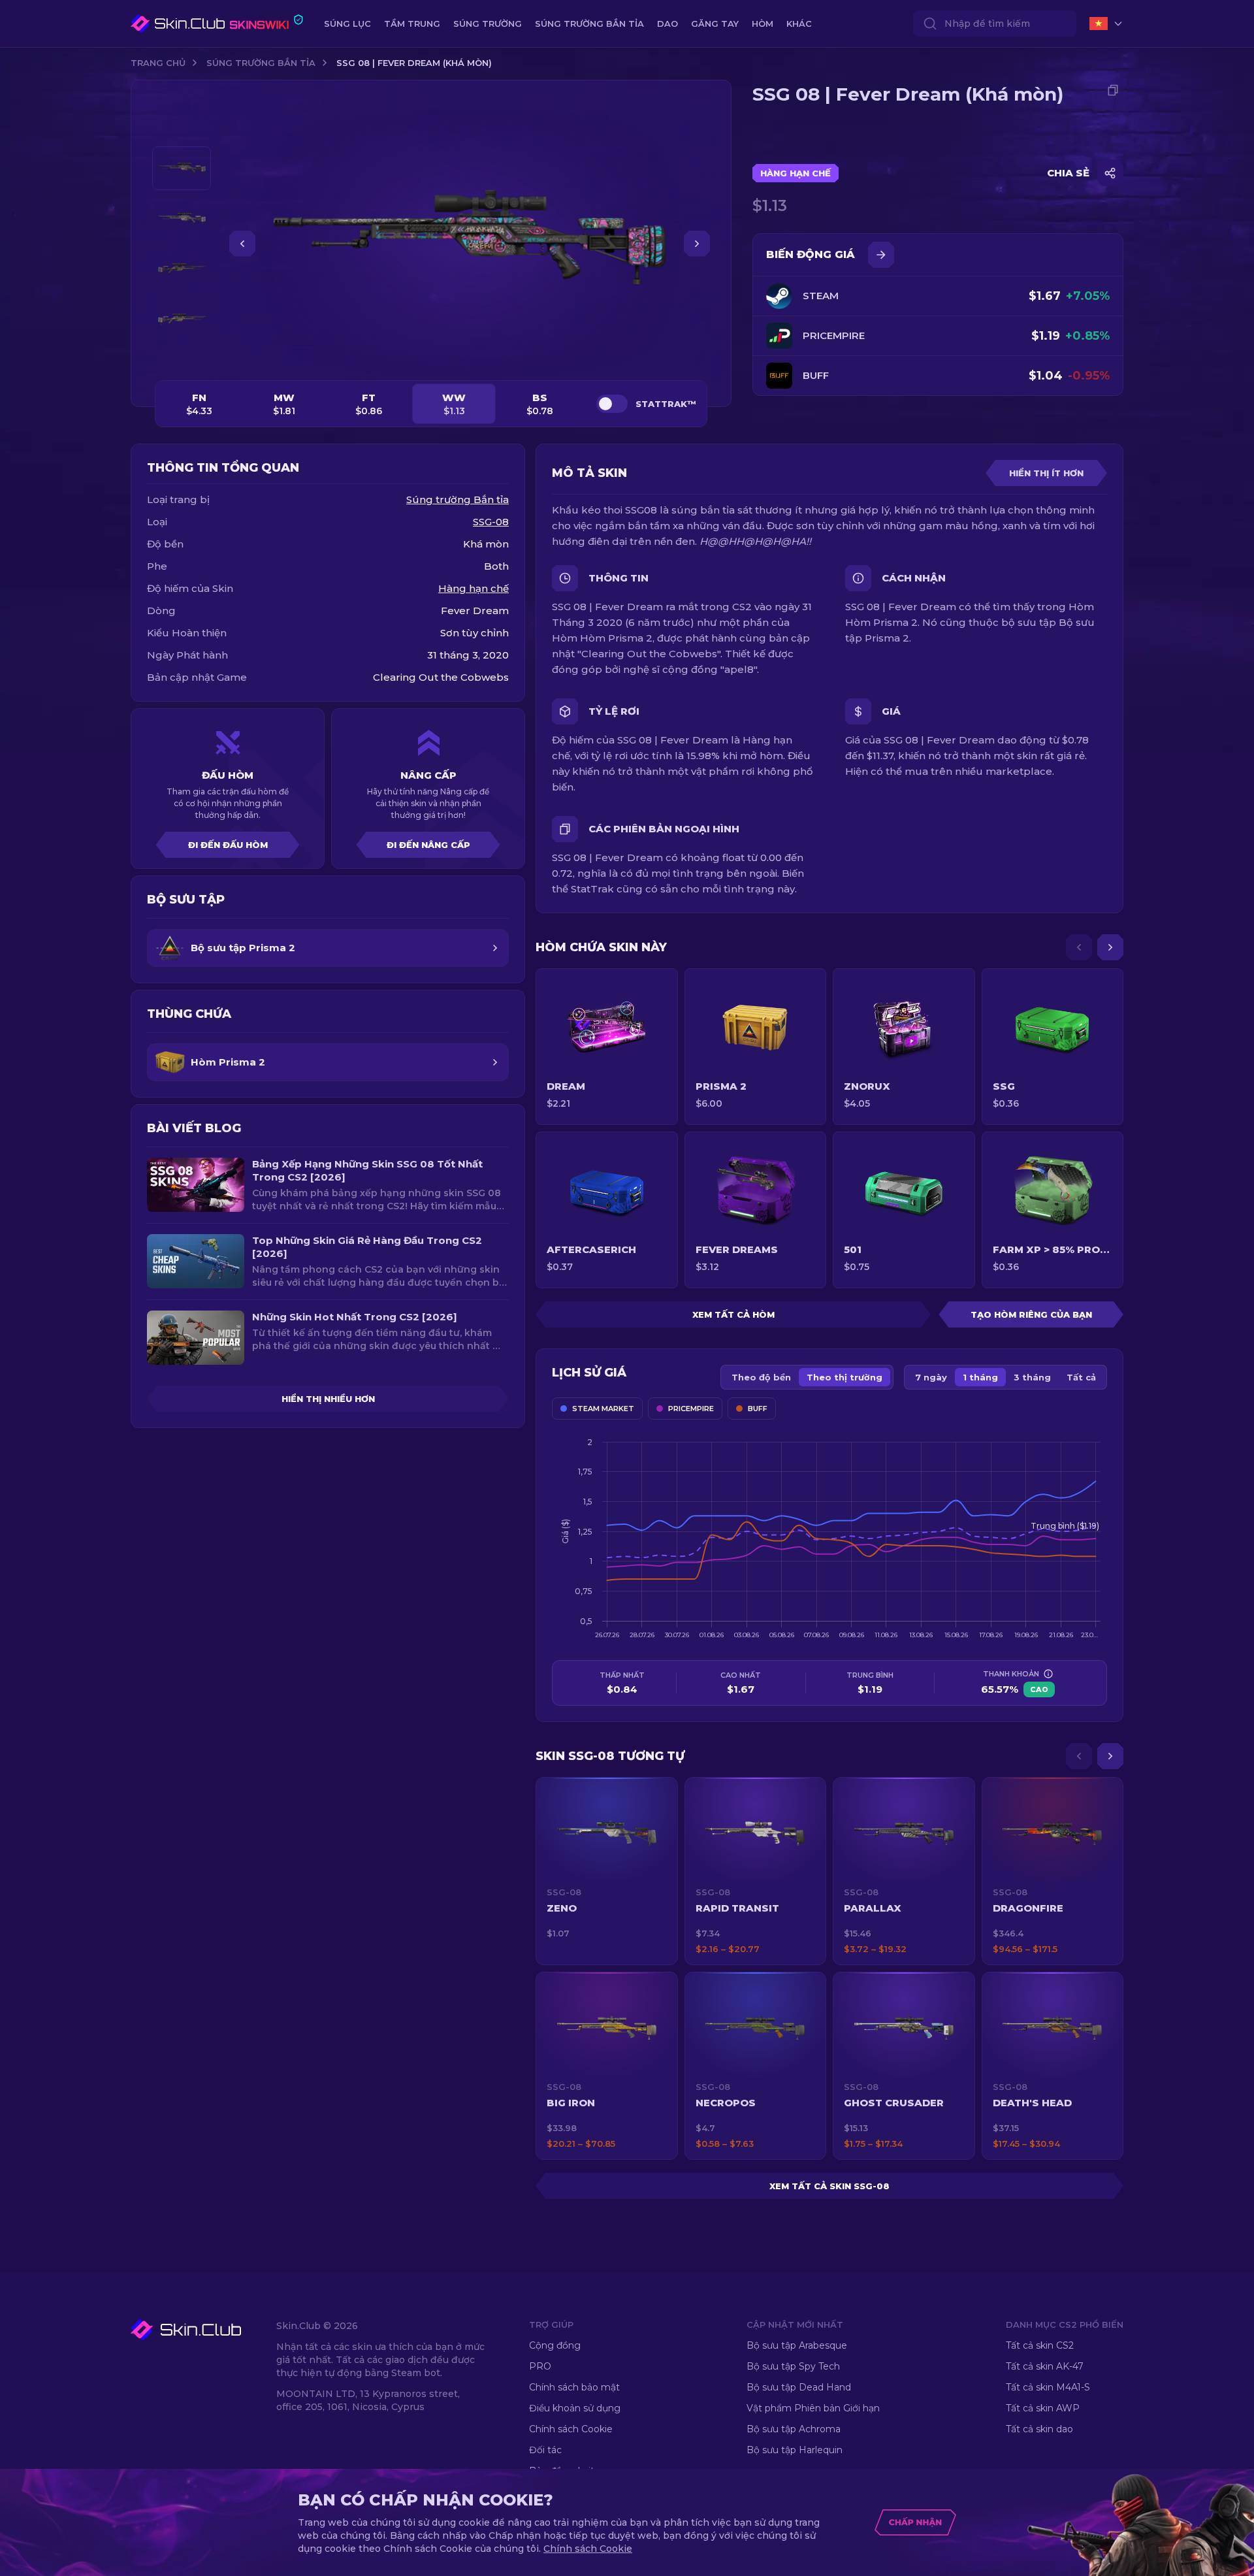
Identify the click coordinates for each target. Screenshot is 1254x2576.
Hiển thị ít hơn (1046, 473)
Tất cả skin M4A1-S (1048, 2387)
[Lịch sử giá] (881, 255)
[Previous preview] (182, 131)
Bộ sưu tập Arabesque (797, 2345)
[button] (607, 1871)
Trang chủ (158, 63)
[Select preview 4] (182, 319)
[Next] (1110, 947)
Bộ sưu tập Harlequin (795, 2450)
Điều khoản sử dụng (575, 2408)
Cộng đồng (555, 2345)
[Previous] (1079, 947)
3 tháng (1032, 1377)
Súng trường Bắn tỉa (261, 63)
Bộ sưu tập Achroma (794, 2429)
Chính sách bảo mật (574, 2387)
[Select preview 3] (182, 269)
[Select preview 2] (182, 219)
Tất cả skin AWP (1043, 2408)
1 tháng (980, 1377)
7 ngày (931, 1377)
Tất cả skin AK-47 (1045, 2366)
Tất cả (1081, 1377)
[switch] (612, 404)
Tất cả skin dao (1039, 2429)
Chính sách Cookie (571, 2429)
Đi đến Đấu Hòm (228, 845)
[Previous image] (242, 244)
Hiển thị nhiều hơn (328, 1399)
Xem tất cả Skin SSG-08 (829, 2186)
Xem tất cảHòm (733, 1314)
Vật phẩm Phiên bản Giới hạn (813, 2408)
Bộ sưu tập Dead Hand (799, 2387)
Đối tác (545, 2450)
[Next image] (697, 244)
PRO (540, 2366)
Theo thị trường (844, 1377)
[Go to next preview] (182, 357)
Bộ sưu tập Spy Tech (793, 2366)
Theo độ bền (761, 1377)
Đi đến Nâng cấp (428, 845)
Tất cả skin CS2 (1040, 2345)
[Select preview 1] (182, 168)
